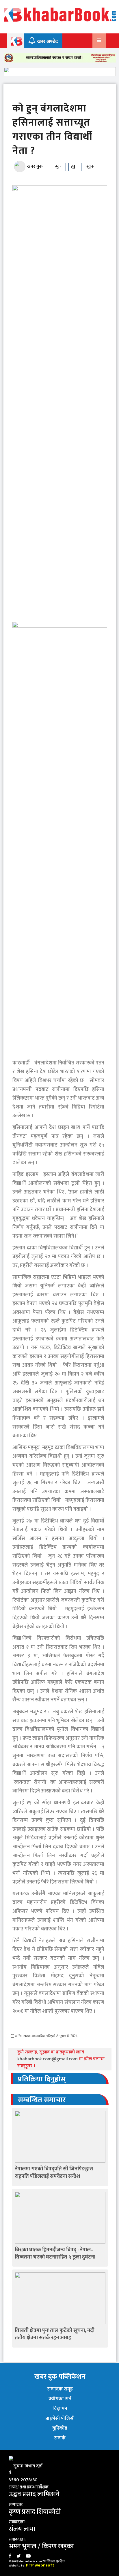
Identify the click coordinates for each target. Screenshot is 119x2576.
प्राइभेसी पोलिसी (60, 2418)
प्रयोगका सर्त (60, 2399)
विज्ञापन (60, 2409)
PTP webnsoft (40, 2565)
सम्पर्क (60, 2438)
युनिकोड (60, 2428)
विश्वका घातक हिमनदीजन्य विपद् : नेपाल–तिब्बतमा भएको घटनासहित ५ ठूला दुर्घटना (55, 2253)
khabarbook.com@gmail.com (48, 2059)
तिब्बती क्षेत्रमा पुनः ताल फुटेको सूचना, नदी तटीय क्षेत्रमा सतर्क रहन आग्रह (55, 2334)
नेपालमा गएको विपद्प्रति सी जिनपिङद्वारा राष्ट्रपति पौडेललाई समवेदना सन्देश (54, 2173)
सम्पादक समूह (60, 2389)
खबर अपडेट (47, 41)
